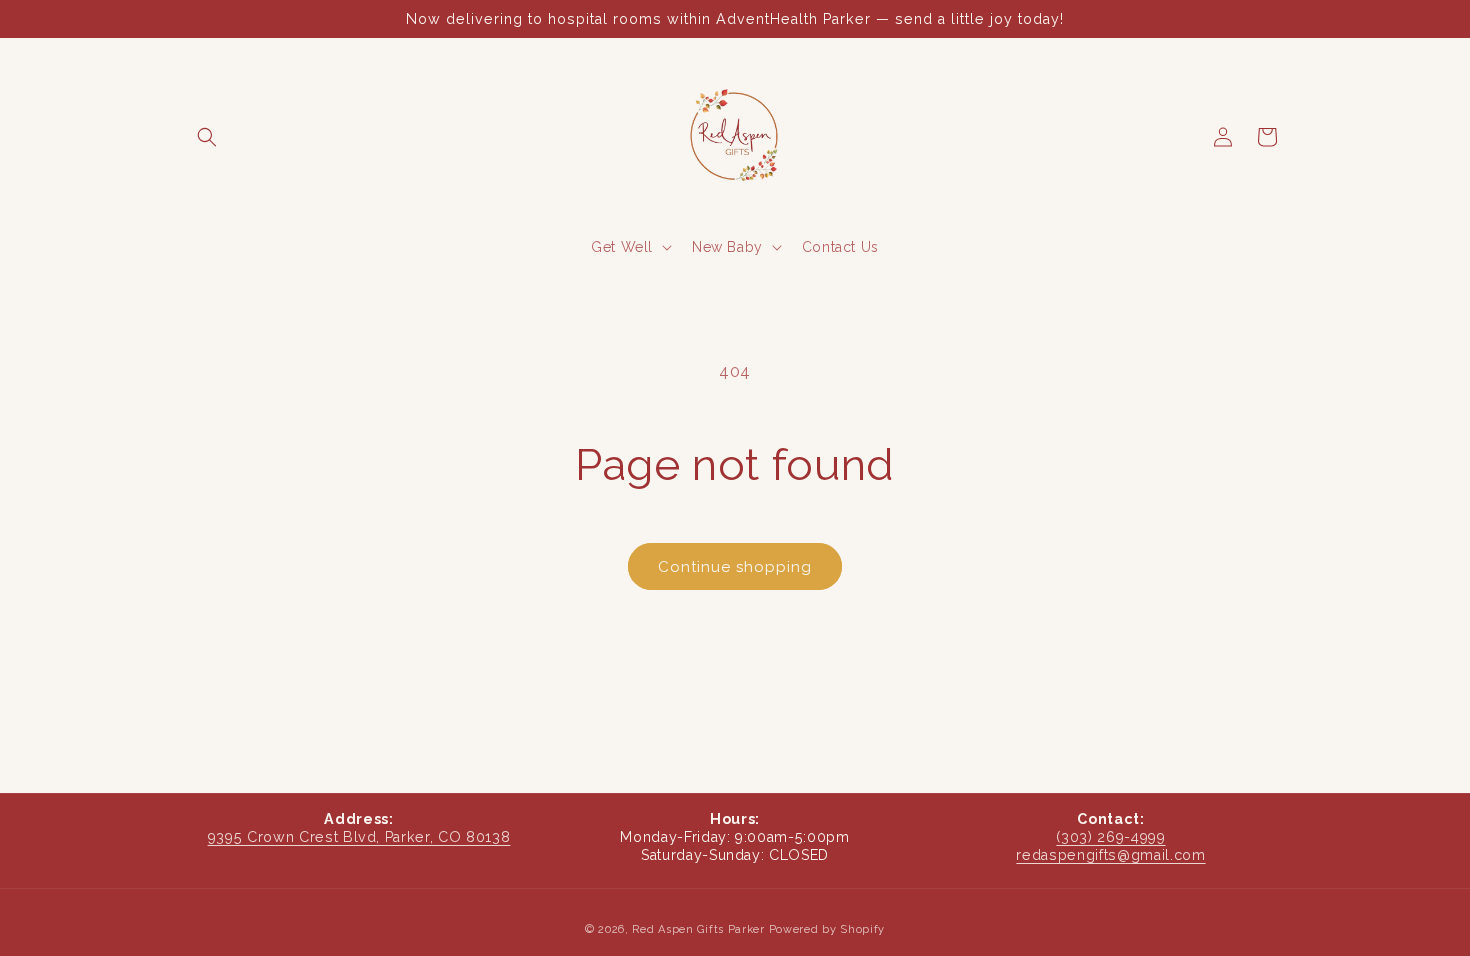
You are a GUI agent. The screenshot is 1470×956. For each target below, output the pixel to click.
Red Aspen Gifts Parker (698, 929)
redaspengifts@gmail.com (1110, 855)
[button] (207, 137)
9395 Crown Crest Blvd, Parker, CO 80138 (359, 837)
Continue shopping (735, 567)
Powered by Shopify (827, 929)
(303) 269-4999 (1110, 837)
